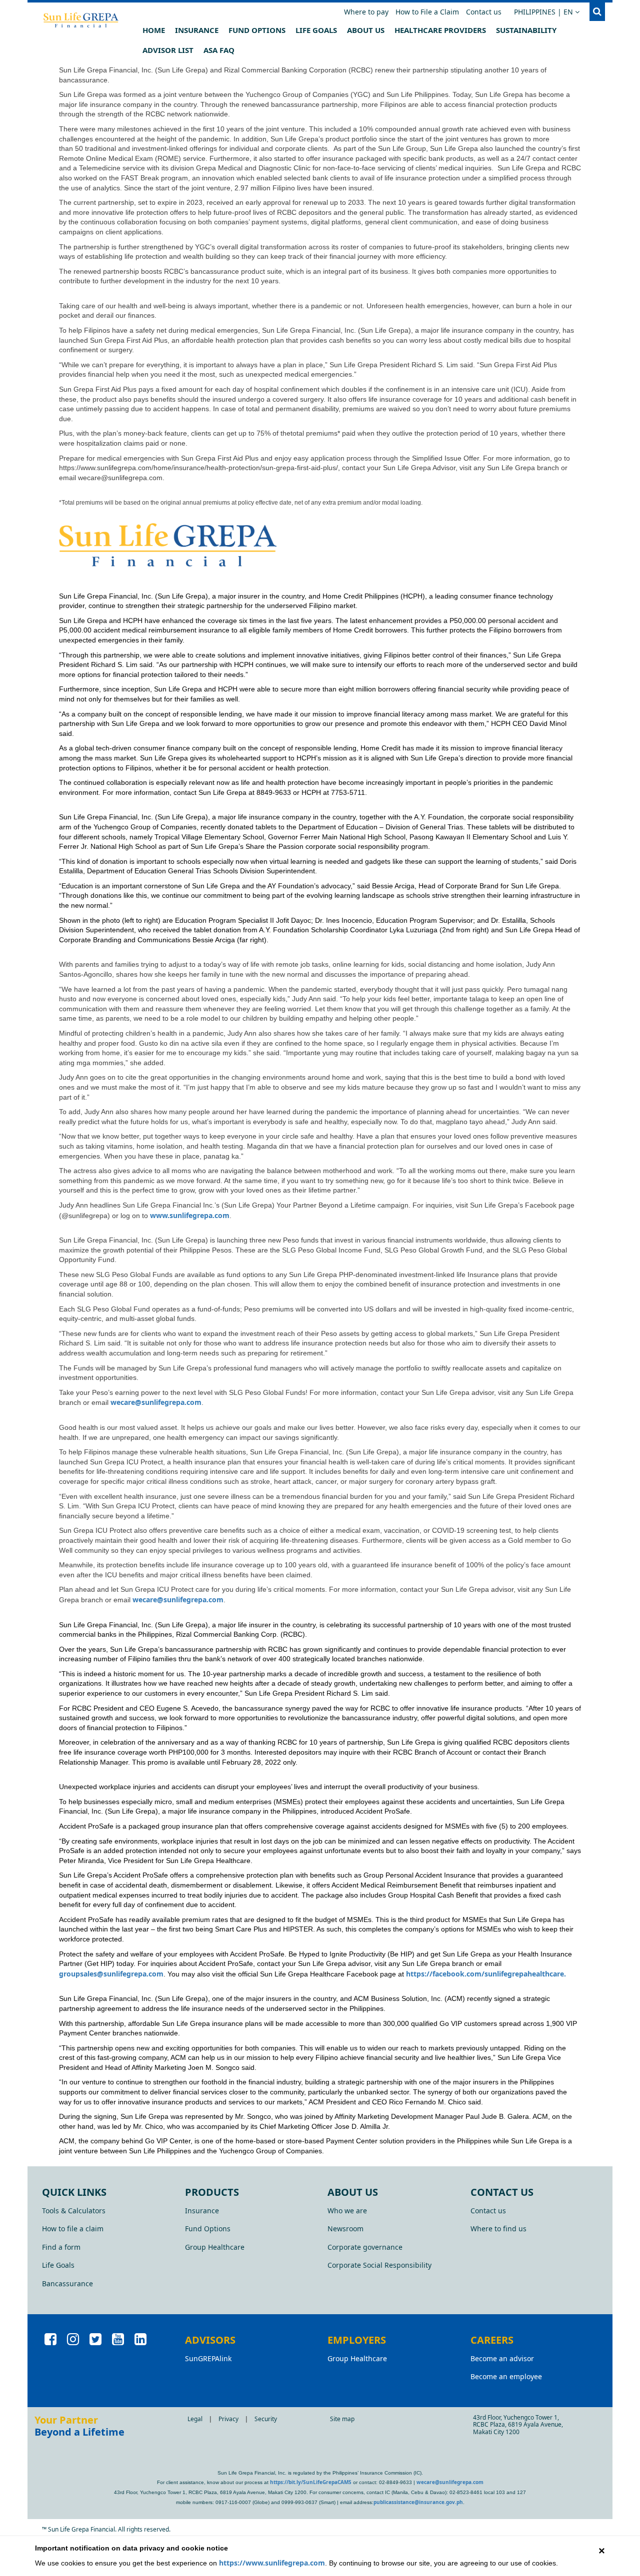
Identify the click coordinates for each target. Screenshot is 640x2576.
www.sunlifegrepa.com (190, 1215)
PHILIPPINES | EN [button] (549, 11)
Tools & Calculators (74, 2211)
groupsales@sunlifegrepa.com (111, 1974)
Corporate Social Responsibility (379, 2265)
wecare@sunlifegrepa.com (156, 1402)
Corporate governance (365, 2247)
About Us (366, 30)
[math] (109, 20)
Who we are (347, 2211)
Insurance (197, 30)
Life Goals (316, 30)
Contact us (484, 12)
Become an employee (506, 2376)
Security (266, 2419)
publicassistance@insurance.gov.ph (418, 2502)
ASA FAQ (219, 50)
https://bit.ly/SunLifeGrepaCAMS (311, 2482)
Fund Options (257, 30)
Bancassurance (67, 2283)
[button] (597, 12)
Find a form (61, 2247)
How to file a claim (73, 2229)
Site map (342, 2419)
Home (154, 30)
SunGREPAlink (208, 2358)
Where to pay (366, 12)
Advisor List (168, 50)
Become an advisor (502, 2358)
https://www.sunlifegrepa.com (272, 2563)
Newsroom (345, 2229)
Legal (195, 2419)
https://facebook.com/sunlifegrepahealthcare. (486, 1974)
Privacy (228, 2419)
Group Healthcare (215, 2247)
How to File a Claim (427, 12)
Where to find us (498, 2229)
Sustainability (526, 30)
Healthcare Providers (440, 30)
